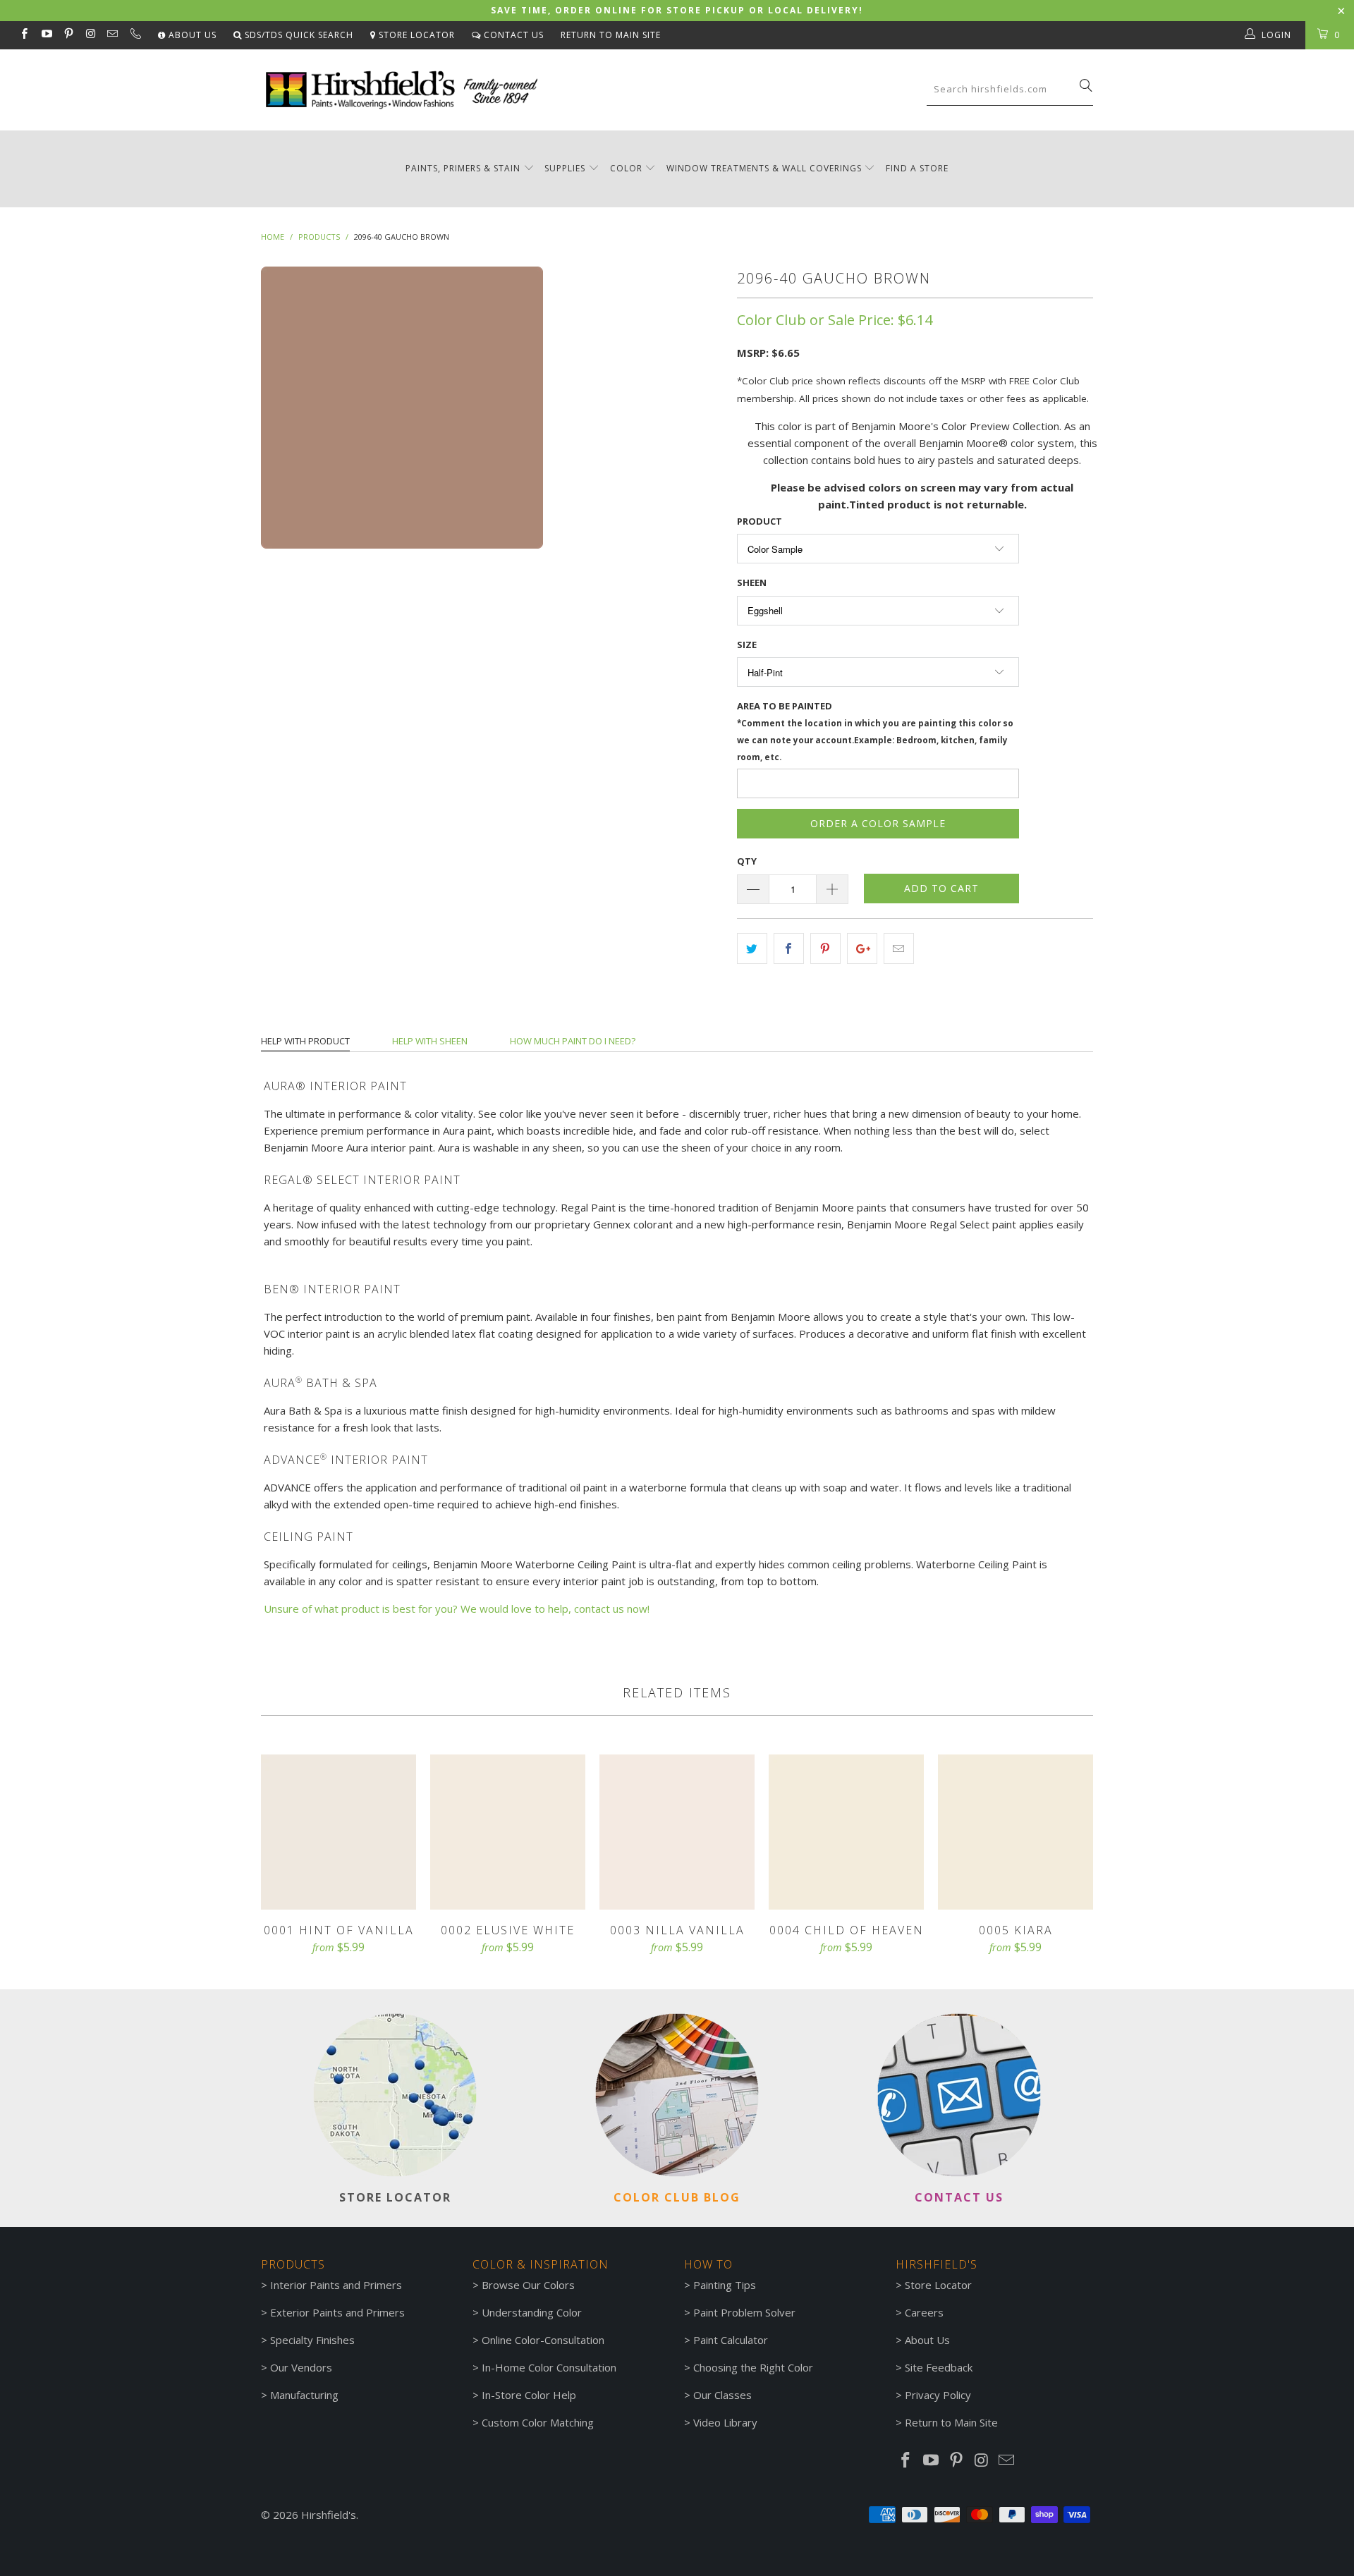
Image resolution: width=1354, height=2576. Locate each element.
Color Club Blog (677, 2197)
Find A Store (917, 168)
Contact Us (512, 35)
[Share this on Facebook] (789, 948)
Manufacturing (304, 2395)
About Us (191, 35)
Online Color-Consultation (543, 2340)
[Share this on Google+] (862, 948)
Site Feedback (939, 2367)
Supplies (565, 168)
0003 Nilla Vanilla (677, 1832)
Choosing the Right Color (753, 2367)
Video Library (725, 2422)
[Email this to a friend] (899, 948)
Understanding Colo (530, 2312)
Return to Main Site (611, 35)
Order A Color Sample (878, 823)
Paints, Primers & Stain (463, 168)
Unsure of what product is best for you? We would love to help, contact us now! (457, 1609)
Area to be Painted (875, 731)
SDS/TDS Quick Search (298, 35)
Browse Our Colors (528, 2285)
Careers (924, 2312)
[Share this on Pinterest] (825, 948)
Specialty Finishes (312, 2340)
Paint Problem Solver (744, 2312)
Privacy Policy (938, 2395)
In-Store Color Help (529, 2395)
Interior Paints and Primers (336, 2285)
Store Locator (415, 35)
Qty (747, 861)
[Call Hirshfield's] (134, 35)
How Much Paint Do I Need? (573, 1041)
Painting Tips (725, 2285)
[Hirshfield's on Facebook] (24, 35)
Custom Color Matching (538, 2422)
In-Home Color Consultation (549, 2367)
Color (626, 168)
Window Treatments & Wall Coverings (764, 168)
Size (747, 645)
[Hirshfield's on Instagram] (90, 35)
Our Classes (722, 2395)
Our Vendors (301, 2367)
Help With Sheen (430, 1041)
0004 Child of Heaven (846, 1832)
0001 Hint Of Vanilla (338, 1832)
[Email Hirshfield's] (112, 35)
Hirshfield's (329, 2515)
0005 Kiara (1015, 1832)
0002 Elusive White (508, 1832)
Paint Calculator (731, 2340)
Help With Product (305, 1041)
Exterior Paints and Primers (337, 2312)
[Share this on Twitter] (752, 948)
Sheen (752, 582)
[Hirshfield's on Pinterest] (68, 35)
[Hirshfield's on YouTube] (45, 35)
